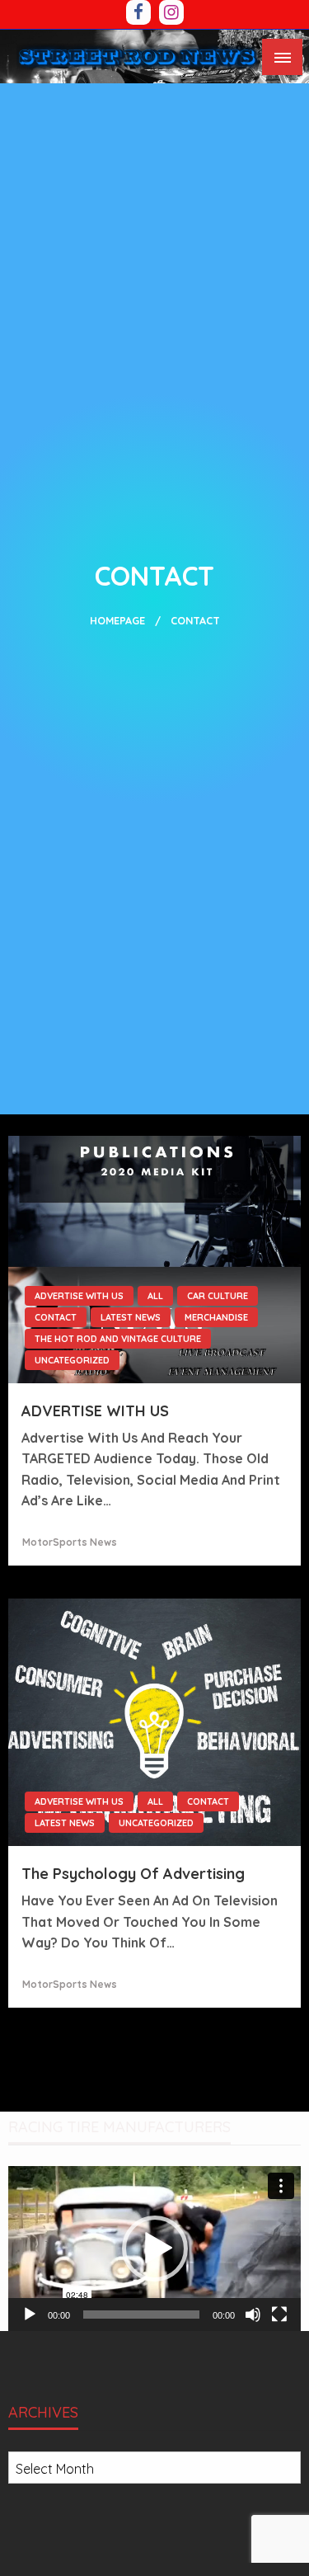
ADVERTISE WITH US (79, 1296)
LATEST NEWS (131, 1317)
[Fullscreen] (279, 2315)
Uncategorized (72, 1360)
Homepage (117, 620)
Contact (56, 1317)
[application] (154, 2249)
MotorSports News (70, 1542)
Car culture (218, 1296)
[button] (155, 2249)
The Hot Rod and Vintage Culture (118, 1339)
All (155, 1296)
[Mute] (253, 2315)
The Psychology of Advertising (133, 1874)
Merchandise (216, 1317)
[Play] (30, 2315)
